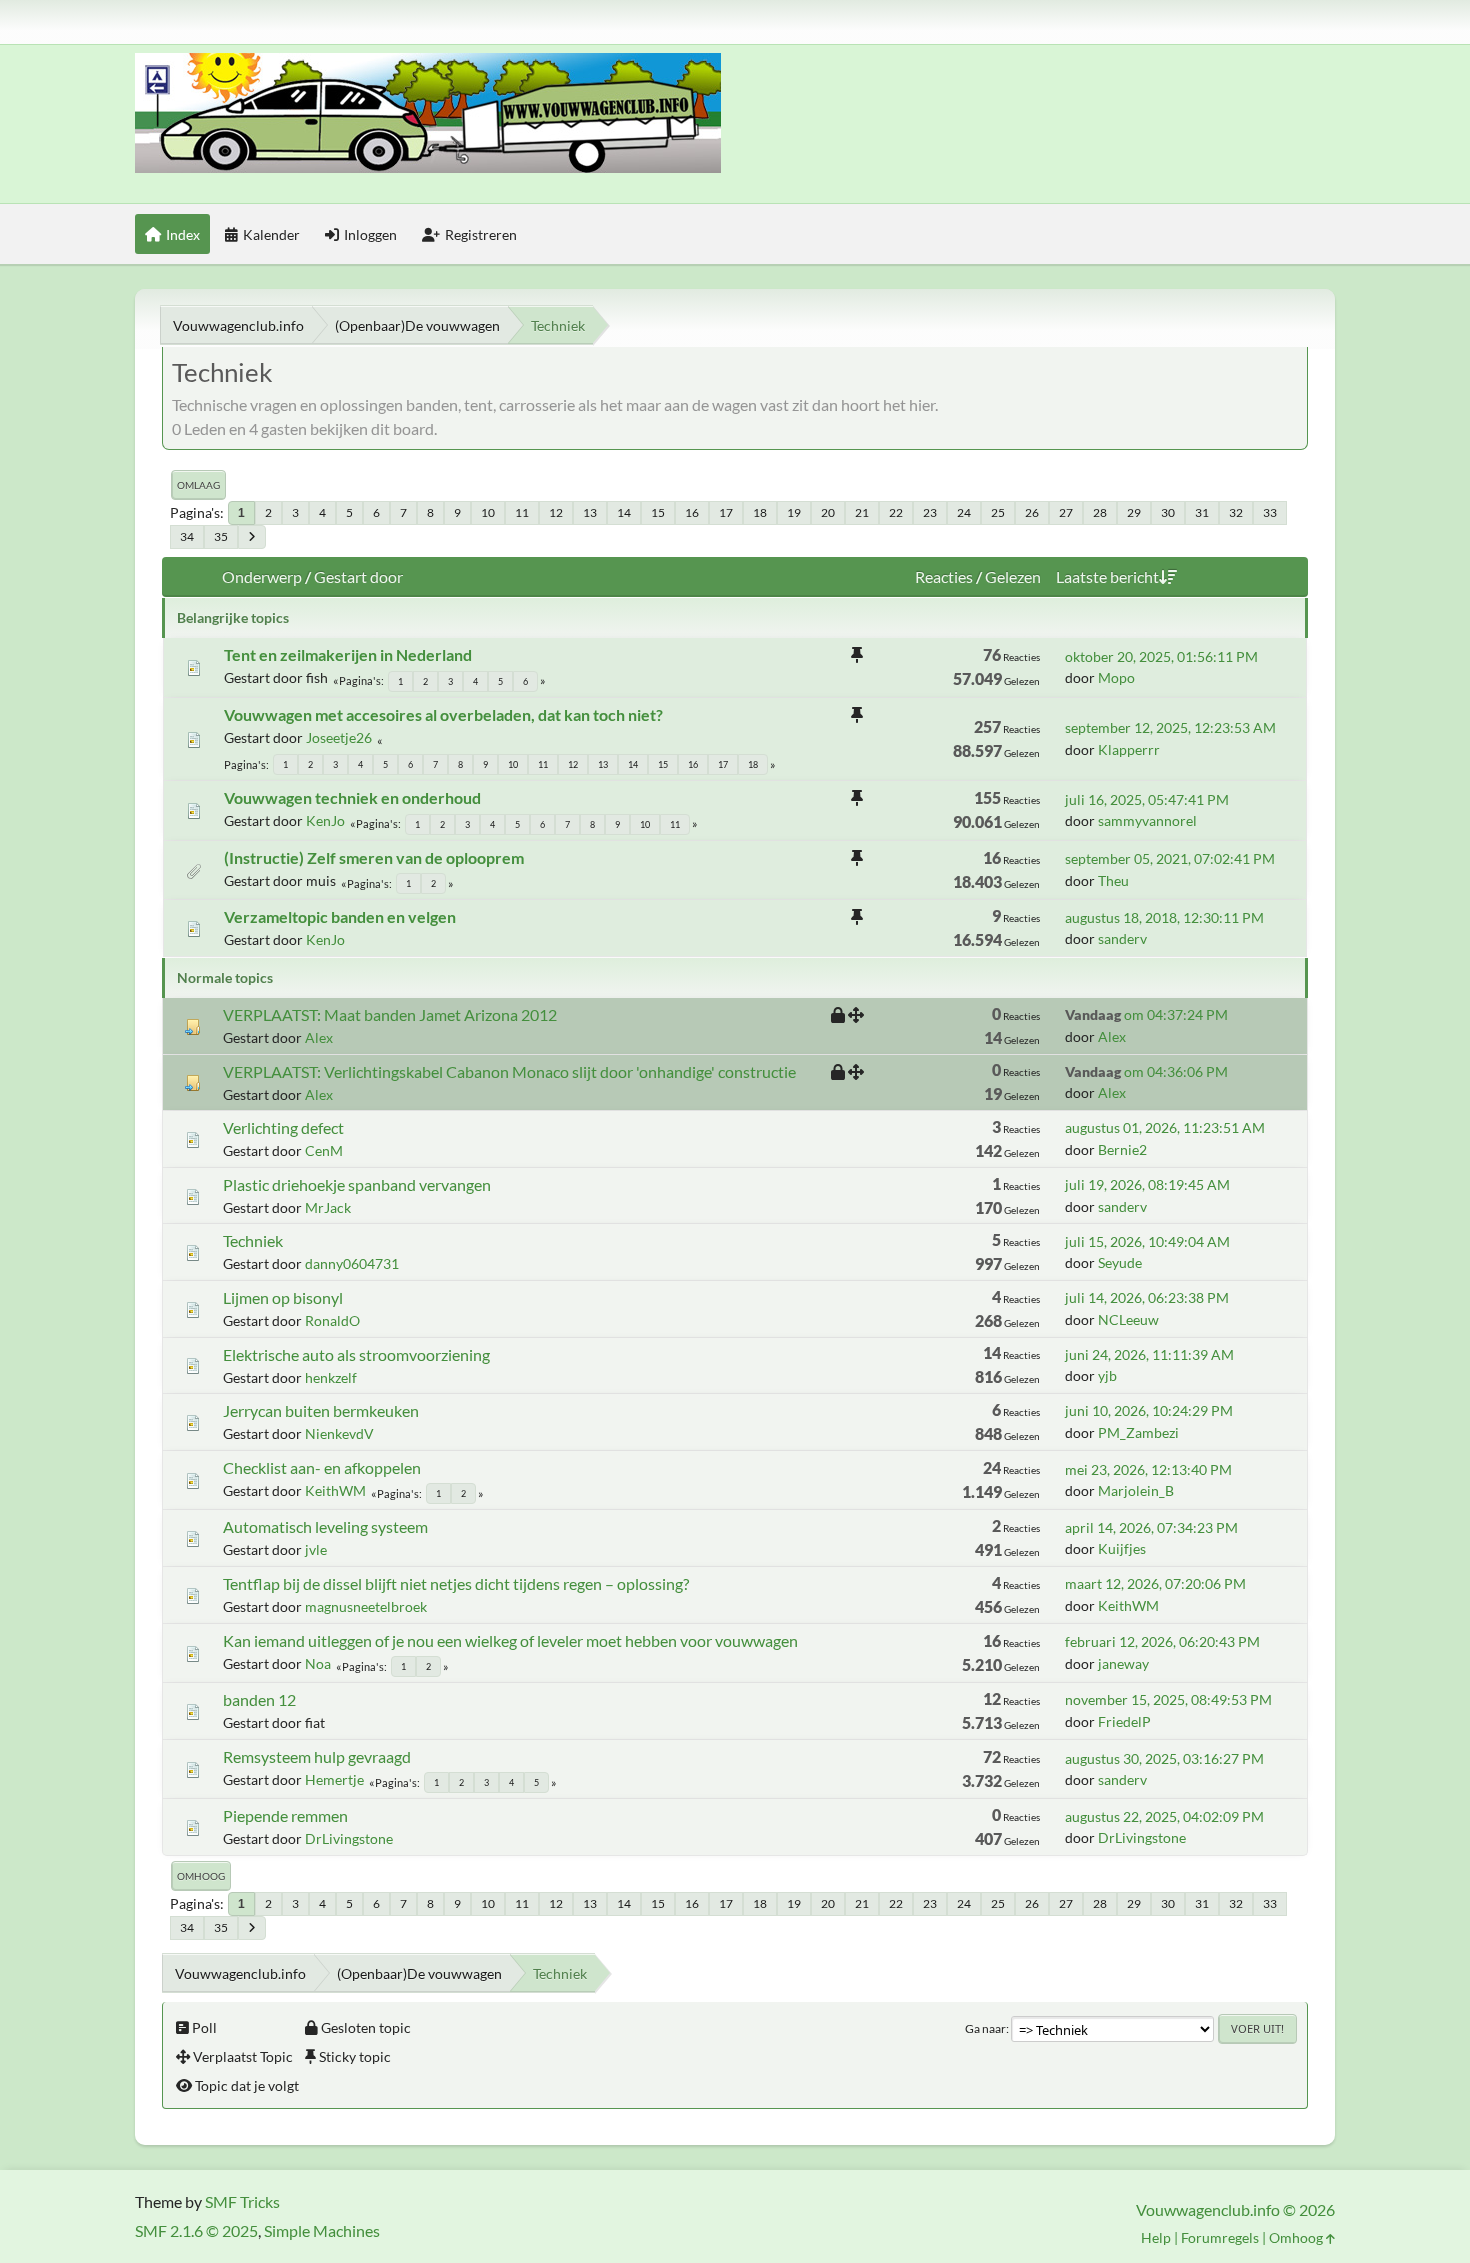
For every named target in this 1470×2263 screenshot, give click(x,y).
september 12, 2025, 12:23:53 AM (1170, 727)
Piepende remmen (285, 1815)
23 (930, 512)
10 (488, 512)
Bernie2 (1122, 1149)
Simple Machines (322, 2230)
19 (794, 512)
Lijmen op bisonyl (283, 1297)
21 (862, 512)
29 (1134, 512)
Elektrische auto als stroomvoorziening (356, 1354)
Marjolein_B (1136, 1490)
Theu (1113, 880)
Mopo (1116, 677)
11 (522, 512)
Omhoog (201, 1876)
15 (658, 512)
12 (556, 512)
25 (998, 512)
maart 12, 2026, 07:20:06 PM (1155, 1583)
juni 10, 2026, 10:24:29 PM (1149, 1410)
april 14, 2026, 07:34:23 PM (1151, 1527)
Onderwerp (262, 576)
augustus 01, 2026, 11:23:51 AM (1165, 1127)
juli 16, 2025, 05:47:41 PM (1147, 799)
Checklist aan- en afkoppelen (322, 1467)
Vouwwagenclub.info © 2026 (1235, 2209)
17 (726, 512)
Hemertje (334, 1779)
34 (187, 536)
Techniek (253, 1240)
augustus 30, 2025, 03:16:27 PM (1164, 1758)
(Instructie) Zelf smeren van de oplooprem (374, 857)
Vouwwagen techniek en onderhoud (352, 797)
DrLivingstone (349, 1838)
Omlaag (198, 485)
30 (1168, 512)
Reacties (944, 576)
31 (1202, 512)
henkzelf (331, 1377)
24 (964, 512)
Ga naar (985, 2028)
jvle (316, 1549)
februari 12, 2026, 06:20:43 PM (1162, 1641)
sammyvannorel (1147, 820)
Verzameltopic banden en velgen (340, 916)
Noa (318, 1663)
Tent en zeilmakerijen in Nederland (348, 654)
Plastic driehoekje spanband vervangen (357, 1184)
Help (1156, 2237)
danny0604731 (352, 1263)
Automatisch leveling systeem (325, 1526)
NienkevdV (339, 1433)
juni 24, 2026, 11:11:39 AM (1149, 1354)
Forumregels (1220, 2237)
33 (1270, 512)
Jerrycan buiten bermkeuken (321, 1410)
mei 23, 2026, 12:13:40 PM (1148, 1469)
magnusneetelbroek (366, 1606)
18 (760, 512)
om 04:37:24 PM (1146, 1014)
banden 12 (259, 1699)
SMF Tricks (242, 2201)
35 (221, 536)
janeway (1123, 1663)
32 (1236, 512)
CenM (324, 1150)
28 (1100, 512)
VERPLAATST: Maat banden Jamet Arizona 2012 (390, 1014)
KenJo (325, 820)
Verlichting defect (283, 1127)
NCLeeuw (1128, 1319)
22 (896, 512)
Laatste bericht (1107, 576)
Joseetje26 (339, 737)
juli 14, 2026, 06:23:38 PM (1147, 1297)
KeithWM (335, 1490)
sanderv (1122, 938)
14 (624, 512)
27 (1066, 512)
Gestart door (358, 576)
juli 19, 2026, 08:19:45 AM (1147, 1184)
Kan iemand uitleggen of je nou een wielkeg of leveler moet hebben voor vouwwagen (510, 1640)
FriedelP (1124, 1721)
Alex (319, 1037)
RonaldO (332, 1320)
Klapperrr (1129, 749)
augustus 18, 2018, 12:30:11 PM (1164, 917)
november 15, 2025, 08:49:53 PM (1168, 1699)
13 (590, 512)
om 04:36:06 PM (1146, 1071)
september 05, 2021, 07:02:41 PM (1170, 858)
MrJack (328, 1207)
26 (1032, 512)
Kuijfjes (1122, 1548)
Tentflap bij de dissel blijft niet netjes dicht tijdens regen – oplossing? (456, 1583)
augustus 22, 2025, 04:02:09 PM (1164, 1816)
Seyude (1120, 1262)
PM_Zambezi (1138, 1432)
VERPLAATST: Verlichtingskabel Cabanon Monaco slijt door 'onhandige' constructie (509, 1071)
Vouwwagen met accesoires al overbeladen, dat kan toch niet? (443, 714)
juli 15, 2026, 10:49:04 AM (1147, 1241)
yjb (1107, 1375)
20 (828, 512)
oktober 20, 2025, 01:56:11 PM (1161, 656)
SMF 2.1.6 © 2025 (196, 2230)
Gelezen (1013, 576)
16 (692, 512)
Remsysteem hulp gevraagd (317, 1756)
